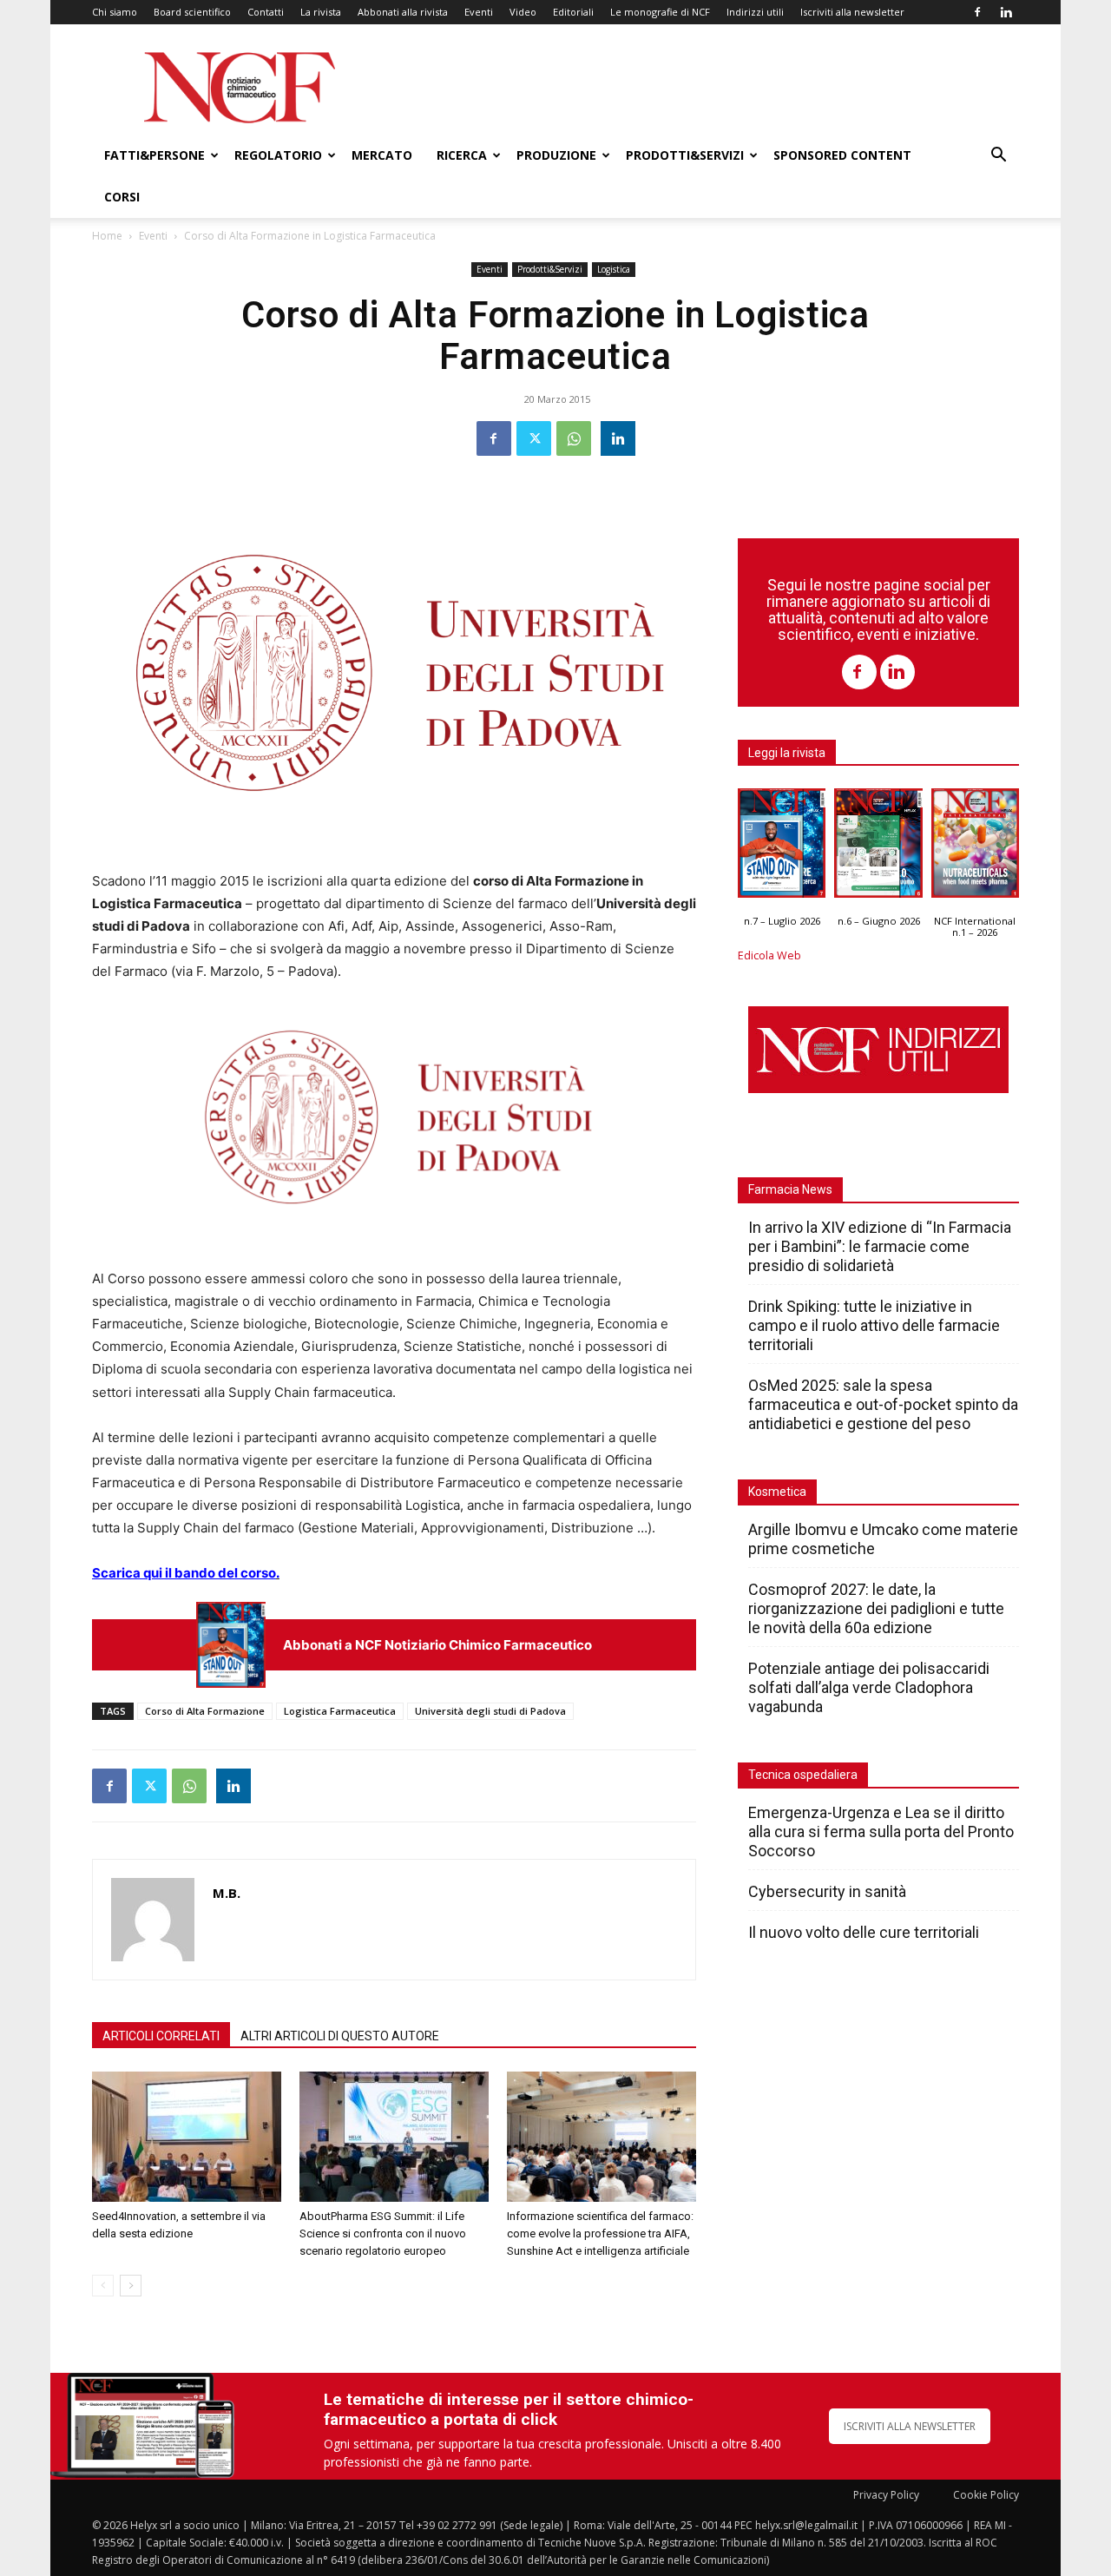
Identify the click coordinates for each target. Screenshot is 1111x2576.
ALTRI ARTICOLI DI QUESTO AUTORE (340, 2036)
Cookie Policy (986, 2495)
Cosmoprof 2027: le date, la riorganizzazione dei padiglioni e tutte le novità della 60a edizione (876, 1608)
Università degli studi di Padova (490, 1711)
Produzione (556, 155)
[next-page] (131, 2286)
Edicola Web (769, 955)
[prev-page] (103, 2286)
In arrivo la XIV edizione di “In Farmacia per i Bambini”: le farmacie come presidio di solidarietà (880, 1246)
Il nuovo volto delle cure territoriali (865, 1932)
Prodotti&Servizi (685, 155)
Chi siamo (115, 12)
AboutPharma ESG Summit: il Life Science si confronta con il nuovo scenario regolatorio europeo (383, 2233)
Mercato (382, 155)
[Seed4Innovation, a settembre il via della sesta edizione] (187, 2137)
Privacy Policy (886, 2495)
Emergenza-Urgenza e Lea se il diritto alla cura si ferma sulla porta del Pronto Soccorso (881, 1832)
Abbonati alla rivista (403, 12)
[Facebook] (977, 12)
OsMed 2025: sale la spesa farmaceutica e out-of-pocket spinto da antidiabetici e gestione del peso (883, 1404)
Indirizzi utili (755, 12)
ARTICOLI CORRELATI (161, 2036)
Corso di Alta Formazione (205, 1711)
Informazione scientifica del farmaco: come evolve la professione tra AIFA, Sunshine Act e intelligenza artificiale (600, 2233)
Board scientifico (192, 12)
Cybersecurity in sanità (827, 1891)
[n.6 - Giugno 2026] (878, 847)
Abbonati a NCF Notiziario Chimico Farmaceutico (437, 1645)
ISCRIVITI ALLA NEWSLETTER (910, 2426)
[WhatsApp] (574, 438)
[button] (998, 157)
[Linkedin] (1006, 12)
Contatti (266, 12)
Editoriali (573, 12)
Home (107, 236)
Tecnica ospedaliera (803, 1775)
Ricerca (462, 155)
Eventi (479, 12)
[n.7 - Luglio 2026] (231, 1645)
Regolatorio (278, 155)
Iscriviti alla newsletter (852, 12)
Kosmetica (777, 1492)
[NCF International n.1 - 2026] (975, 847)
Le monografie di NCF (660, 12)
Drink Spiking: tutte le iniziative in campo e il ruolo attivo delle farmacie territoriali (874, 1325)
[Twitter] (534, 438)
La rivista (321, 12)
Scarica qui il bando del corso (184, 1573)
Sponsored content (842, 155)
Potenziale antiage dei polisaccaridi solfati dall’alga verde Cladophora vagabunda (869, 1687)
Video (523, 12)
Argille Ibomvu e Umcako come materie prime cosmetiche (883, 1539)
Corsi (122, 197)
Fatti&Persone (154, 155)
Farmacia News (790, 1189)
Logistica (614, 269)
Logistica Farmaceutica (340, 1711)
